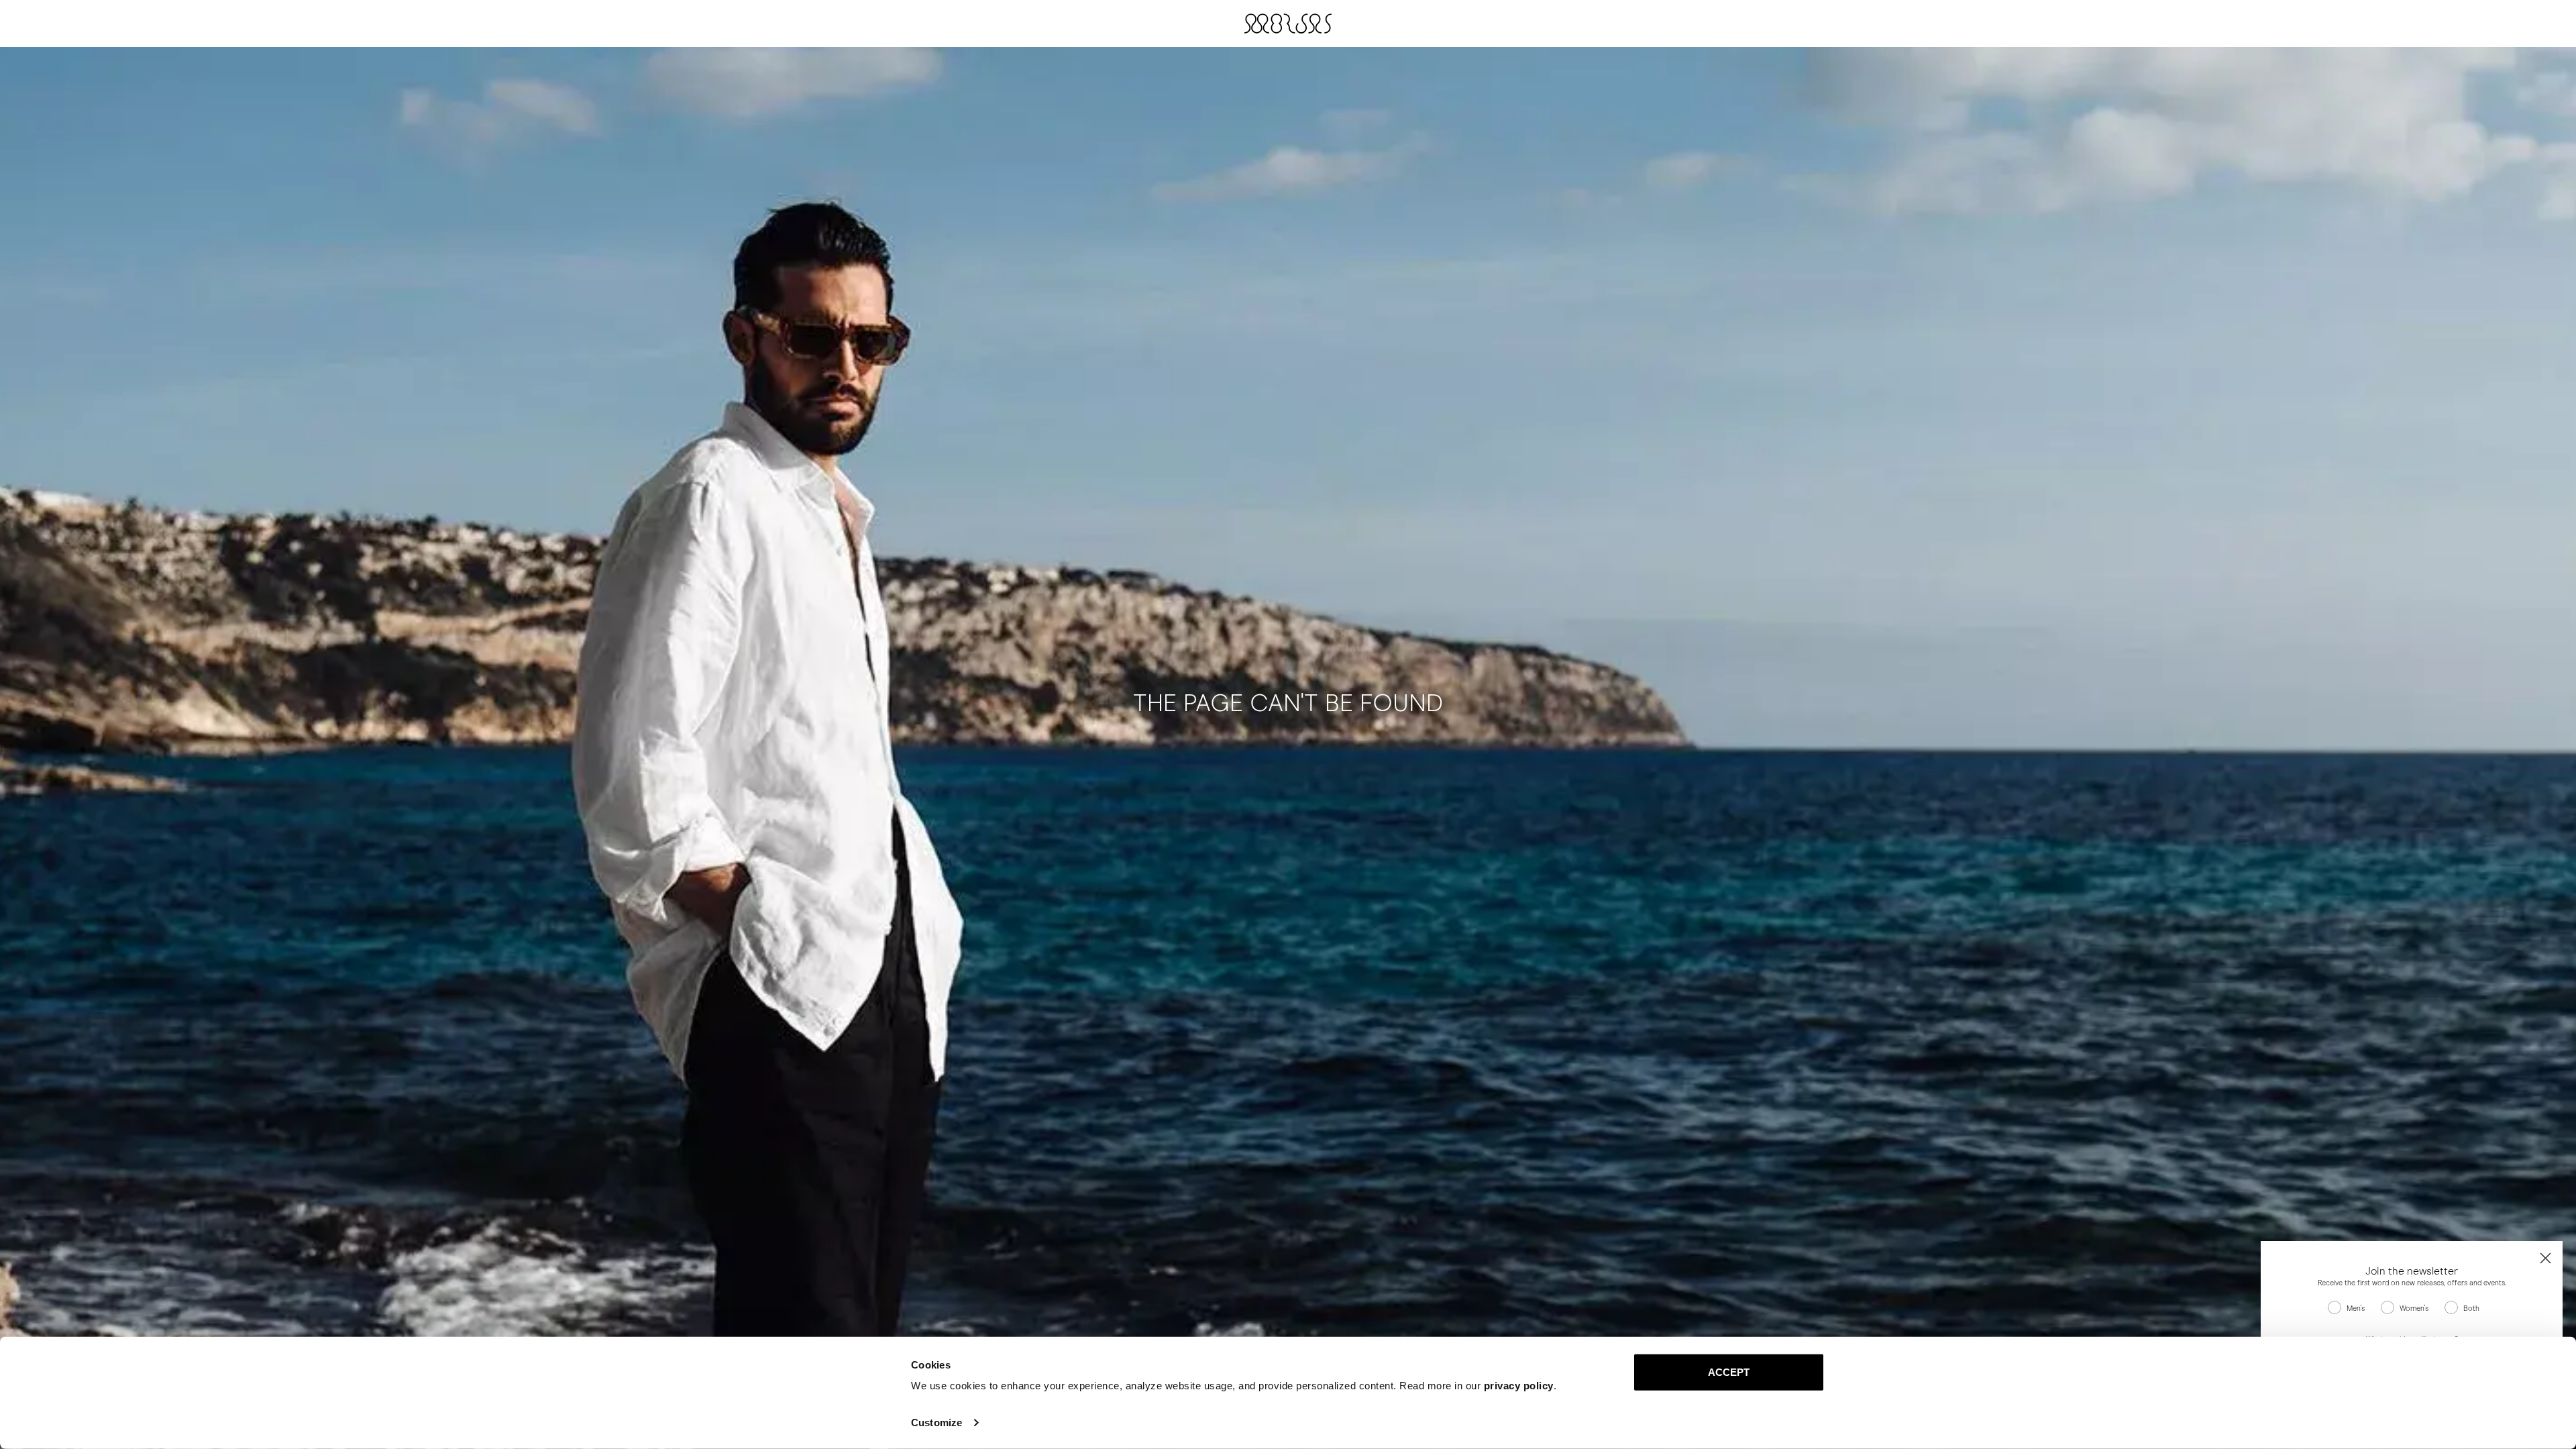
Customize (936, 1423)
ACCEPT (1729, 1372)
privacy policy (1519, 1386)
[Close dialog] (2545, 1258)
